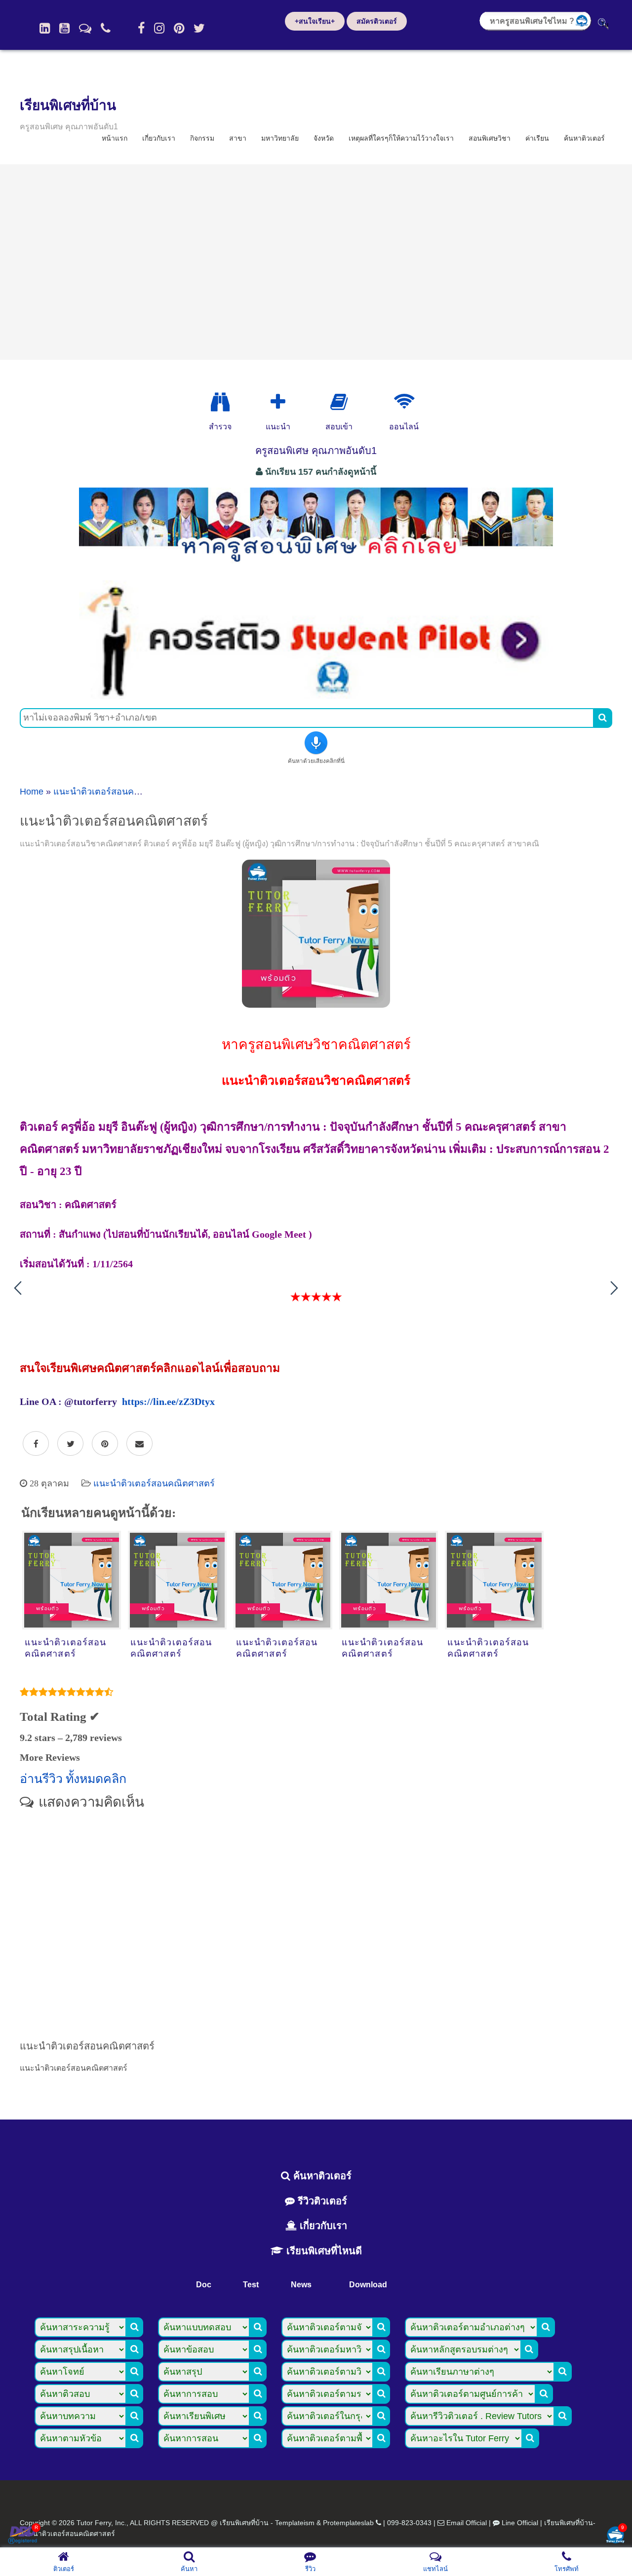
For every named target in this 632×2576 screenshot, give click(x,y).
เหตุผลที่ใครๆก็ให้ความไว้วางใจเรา (401, 138)
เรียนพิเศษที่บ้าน (68, 105)
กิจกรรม (202, 138)
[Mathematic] (278, 402)
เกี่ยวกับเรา (159, 138)
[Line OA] (85, 28)
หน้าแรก (115, 138)
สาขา (238, 138)
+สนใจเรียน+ (315, 21)
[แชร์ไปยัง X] (70, 1444)
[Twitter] (199, 28)
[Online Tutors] (404, 402)
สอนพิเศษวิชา (490, 138)
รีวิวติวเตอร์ (321, 2201)
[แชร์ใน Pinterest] (105, 1444)
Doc (204, 2285)
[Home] (45, 28)
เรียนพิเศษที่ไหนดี (323, 2251)
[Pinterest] (179, 28)
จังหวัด (324, 138)
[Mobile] (106, 28)
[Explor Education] (220, 402)
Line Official (520, 2523)
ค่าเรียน (537, 138)
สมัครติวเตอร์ (377, 21)
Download (368, 2285)
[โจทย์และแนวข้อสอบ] (615, 2536)
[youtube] (64, 28)
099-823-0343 (409, 2523)
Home (32, 792)
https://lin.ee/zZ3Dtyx (168, 1402)
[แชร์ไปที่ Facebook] (36, 1444)
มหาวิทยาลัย (280, 138)
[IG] (159, 28)
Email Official (467, 2523)
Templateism (295, 2523)
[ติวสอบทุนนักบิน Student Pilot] (316, 695)
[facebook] (141, 28)
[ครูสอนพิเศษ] (316, 567)
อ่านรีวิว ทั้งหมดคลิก (73, 1779)
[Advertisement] (316, 262)
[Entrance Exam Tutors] (339, 402)
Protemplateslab (348, 2523)
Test (251, 2285)
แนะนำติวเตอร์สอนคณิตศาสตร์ (114, 792)
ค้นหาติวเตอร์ (584, 138)
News (301, 2285)
